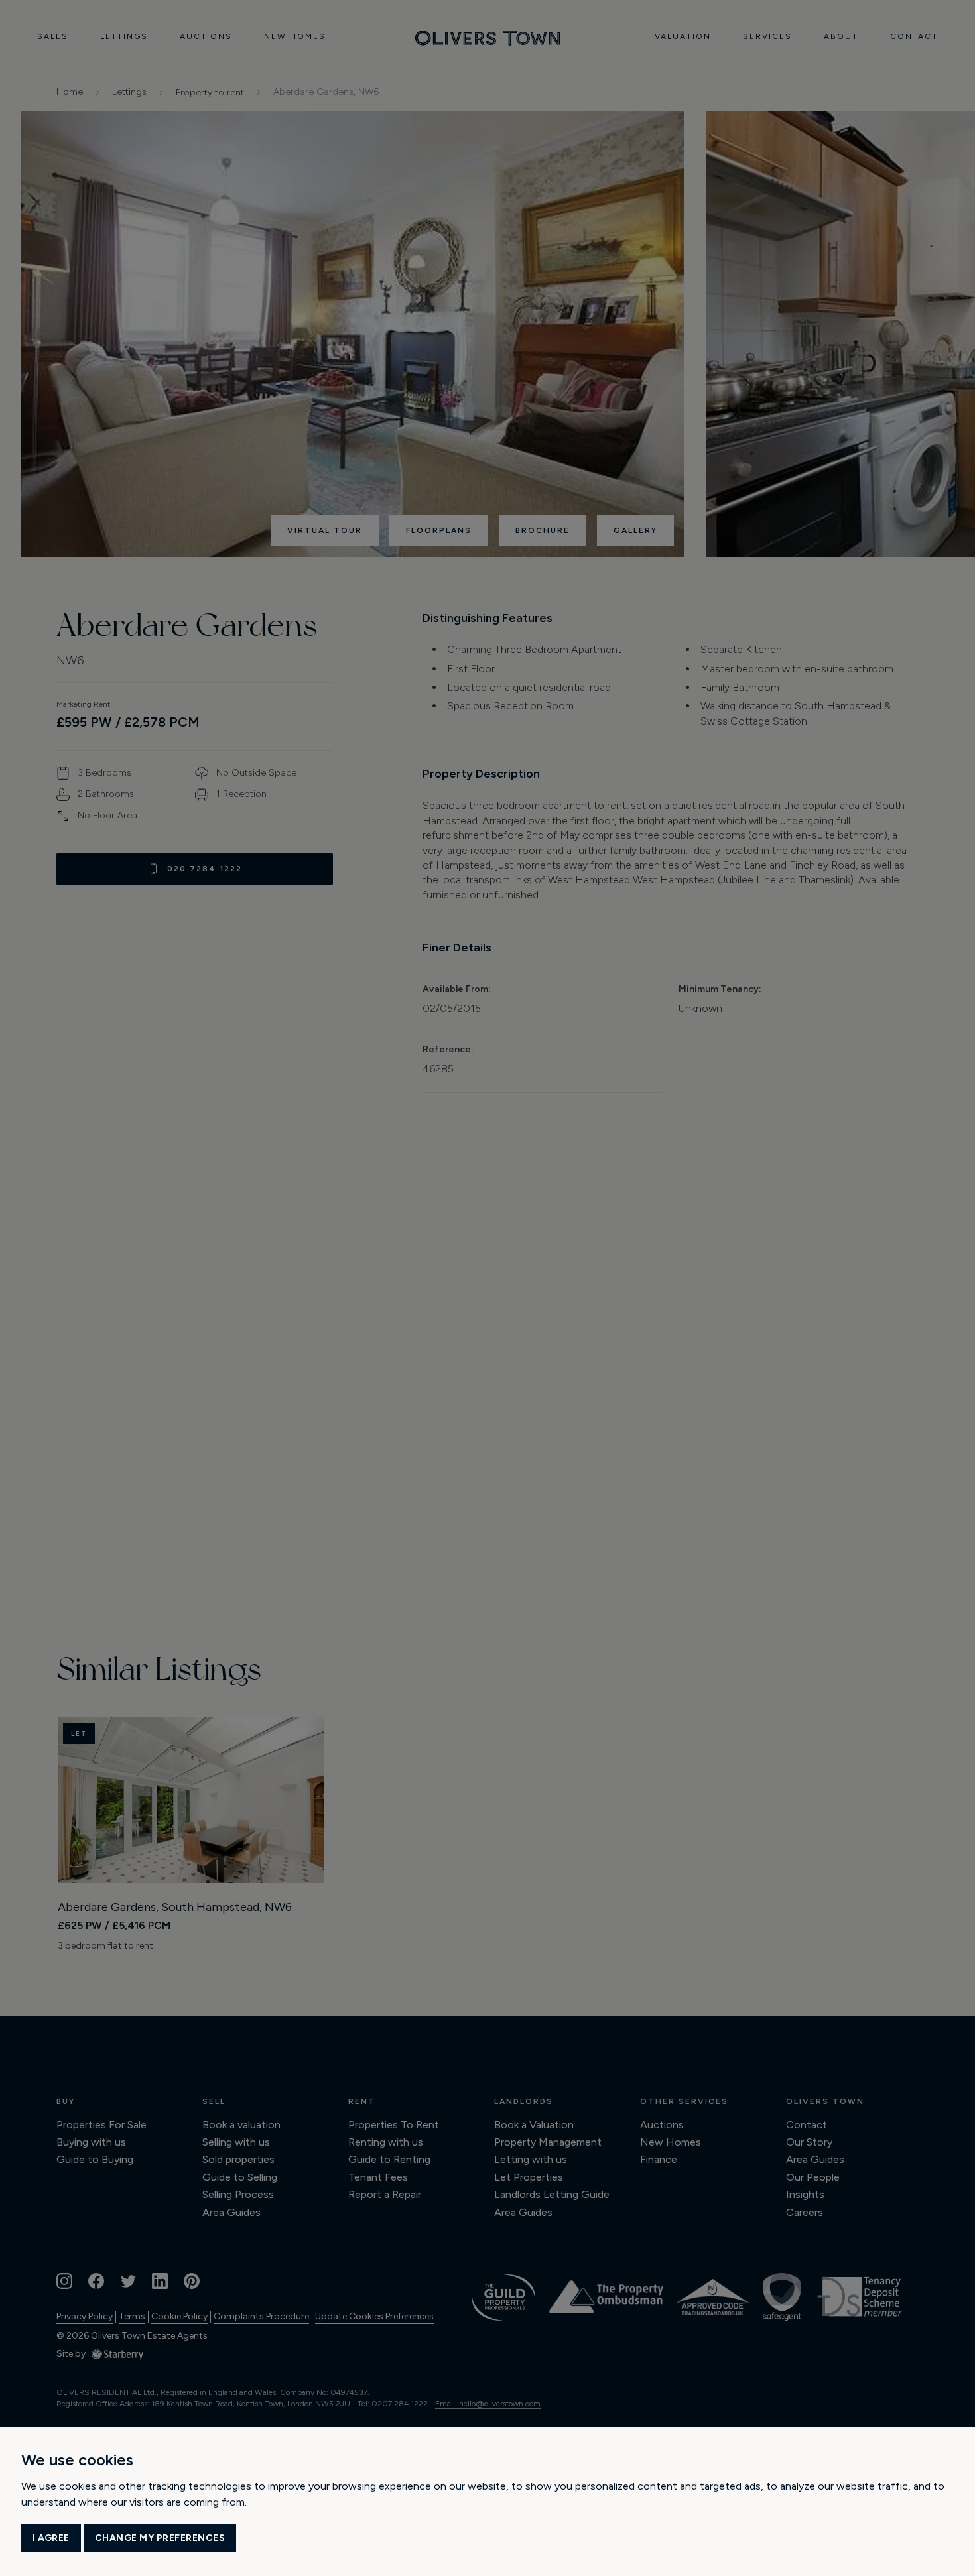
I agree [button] (51, 2538)
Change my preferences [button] (160, 2538)
